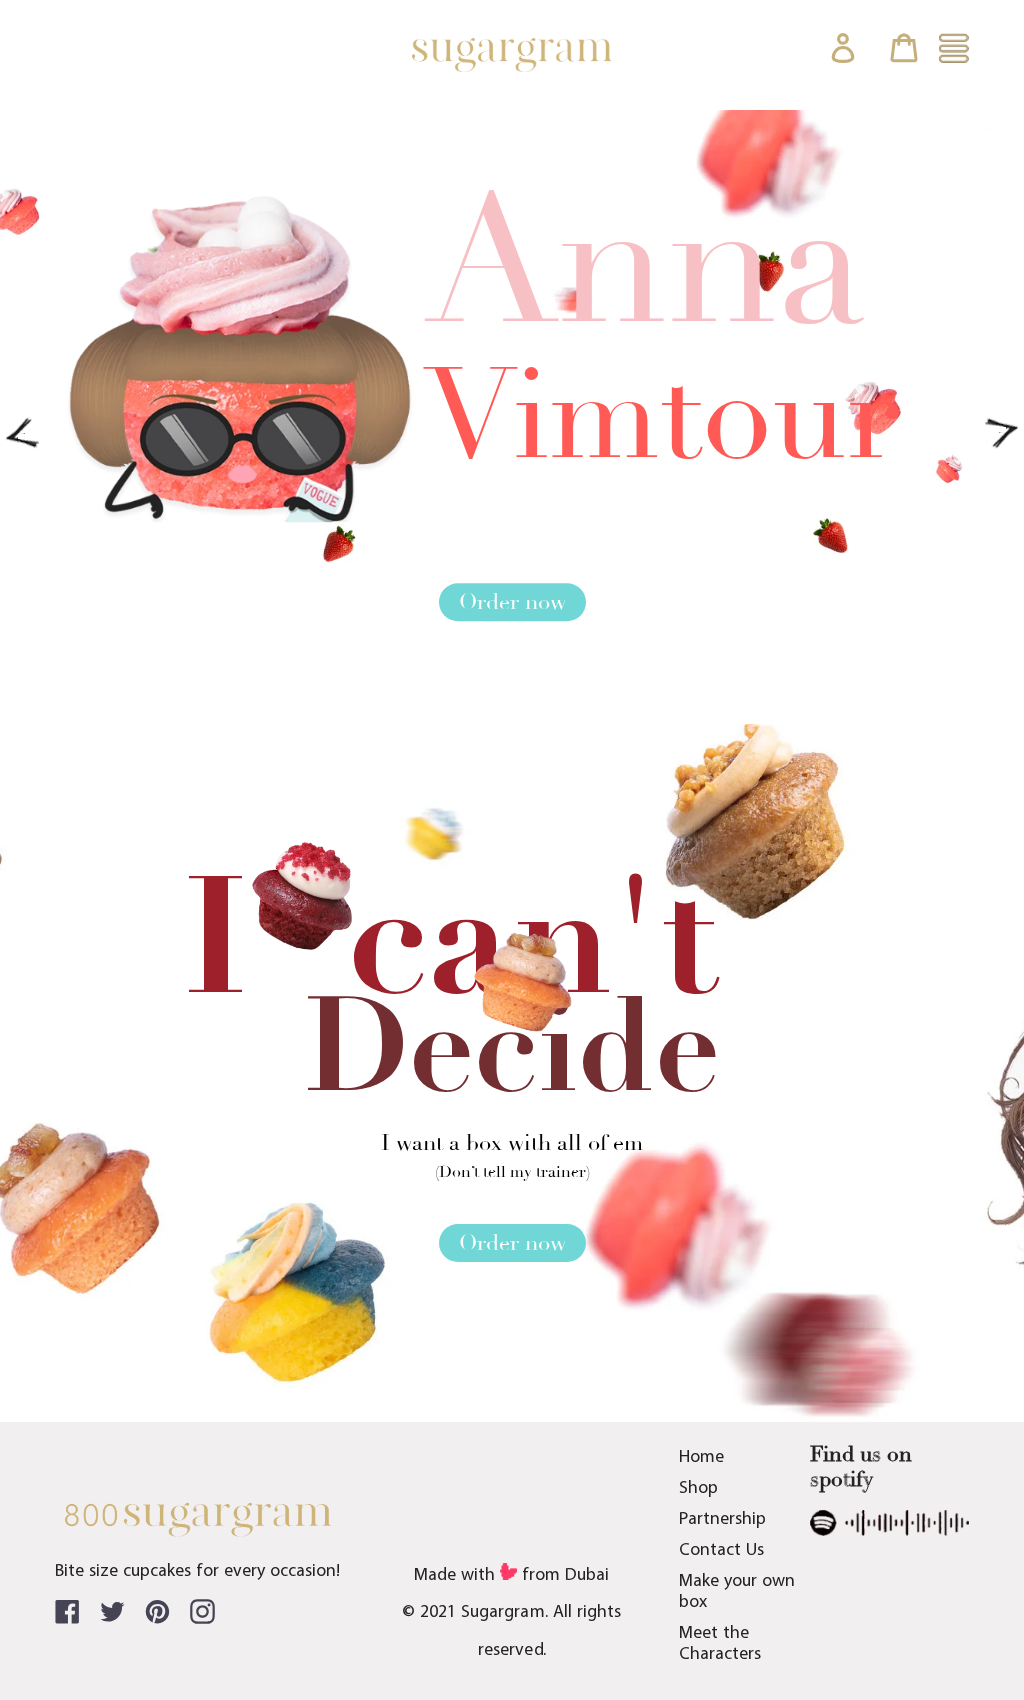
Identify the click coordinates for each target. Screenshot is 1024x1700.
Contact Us (721, 1550)
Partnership (722, 1519)
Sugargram (503, 1612)
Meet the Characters (720, 1644)
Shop (698, 1488)
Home (701, 1457)
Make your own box (737, 1592)
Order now (512, 603)
